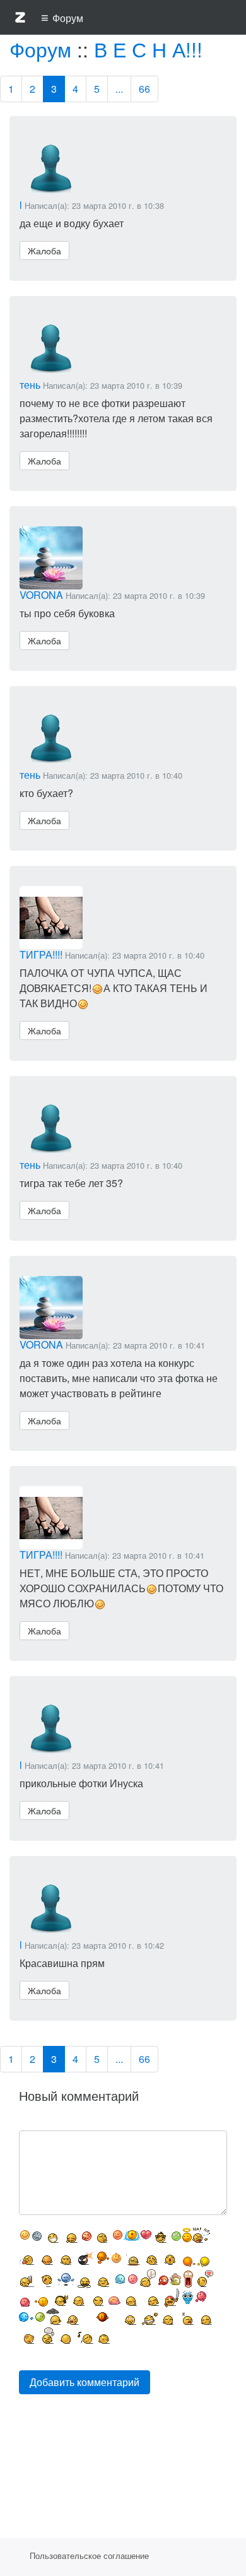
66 (144, 89)
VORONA (41, 595)
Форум (40, 49)
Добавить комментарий (85, 2382)
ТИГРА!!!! (41, 954)
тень (30, 385)
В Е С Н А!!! (148, 49)
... (119, 89)
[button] (20, 20)
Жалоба (44, 251)
